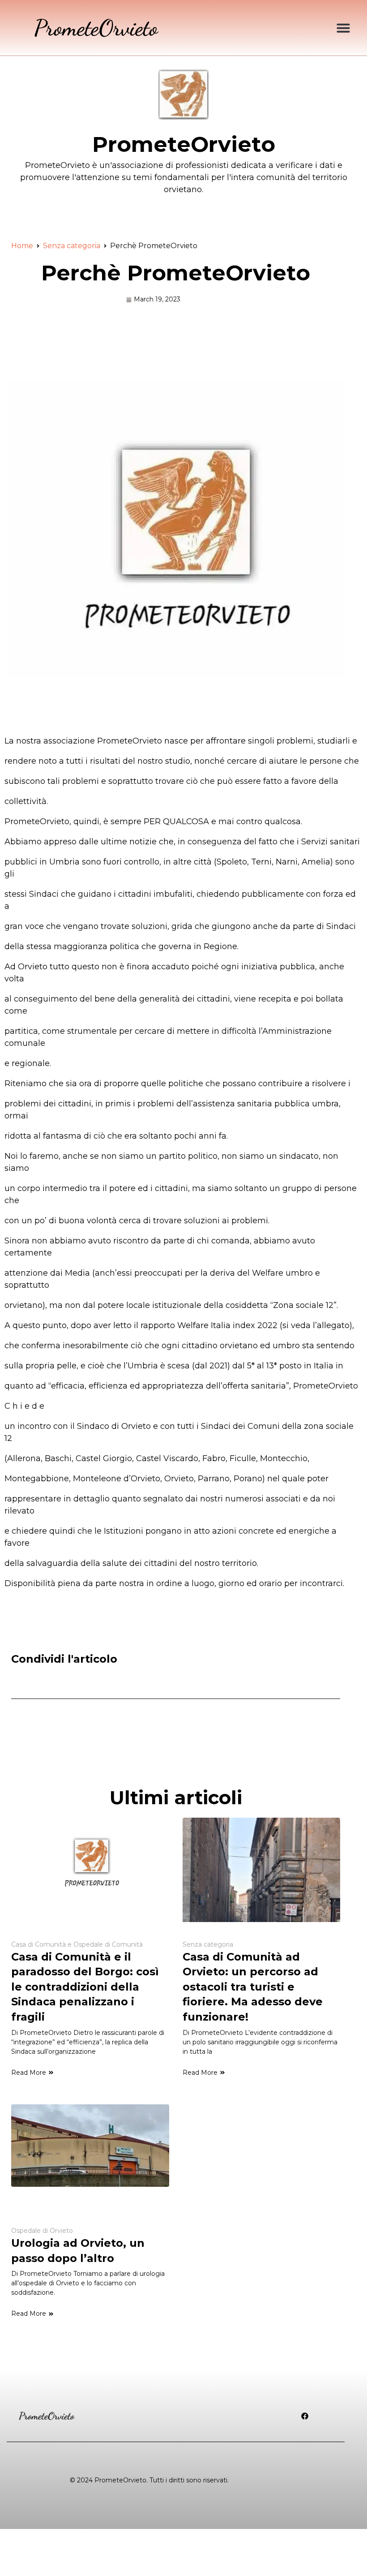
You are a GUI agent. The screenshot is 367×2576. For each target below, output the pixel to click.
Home (22, 246)
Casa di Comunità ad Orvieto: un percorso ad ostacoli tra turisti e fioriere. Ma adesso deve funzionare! (253, 1987)
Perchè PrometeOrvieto (176, 273)
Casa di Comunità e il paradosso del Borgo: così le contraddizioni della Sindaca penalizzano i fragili (85, 1987)
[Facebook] (305, 2416)
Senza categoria (72, 246)
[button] (343, 28)
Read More (29, 2073)
